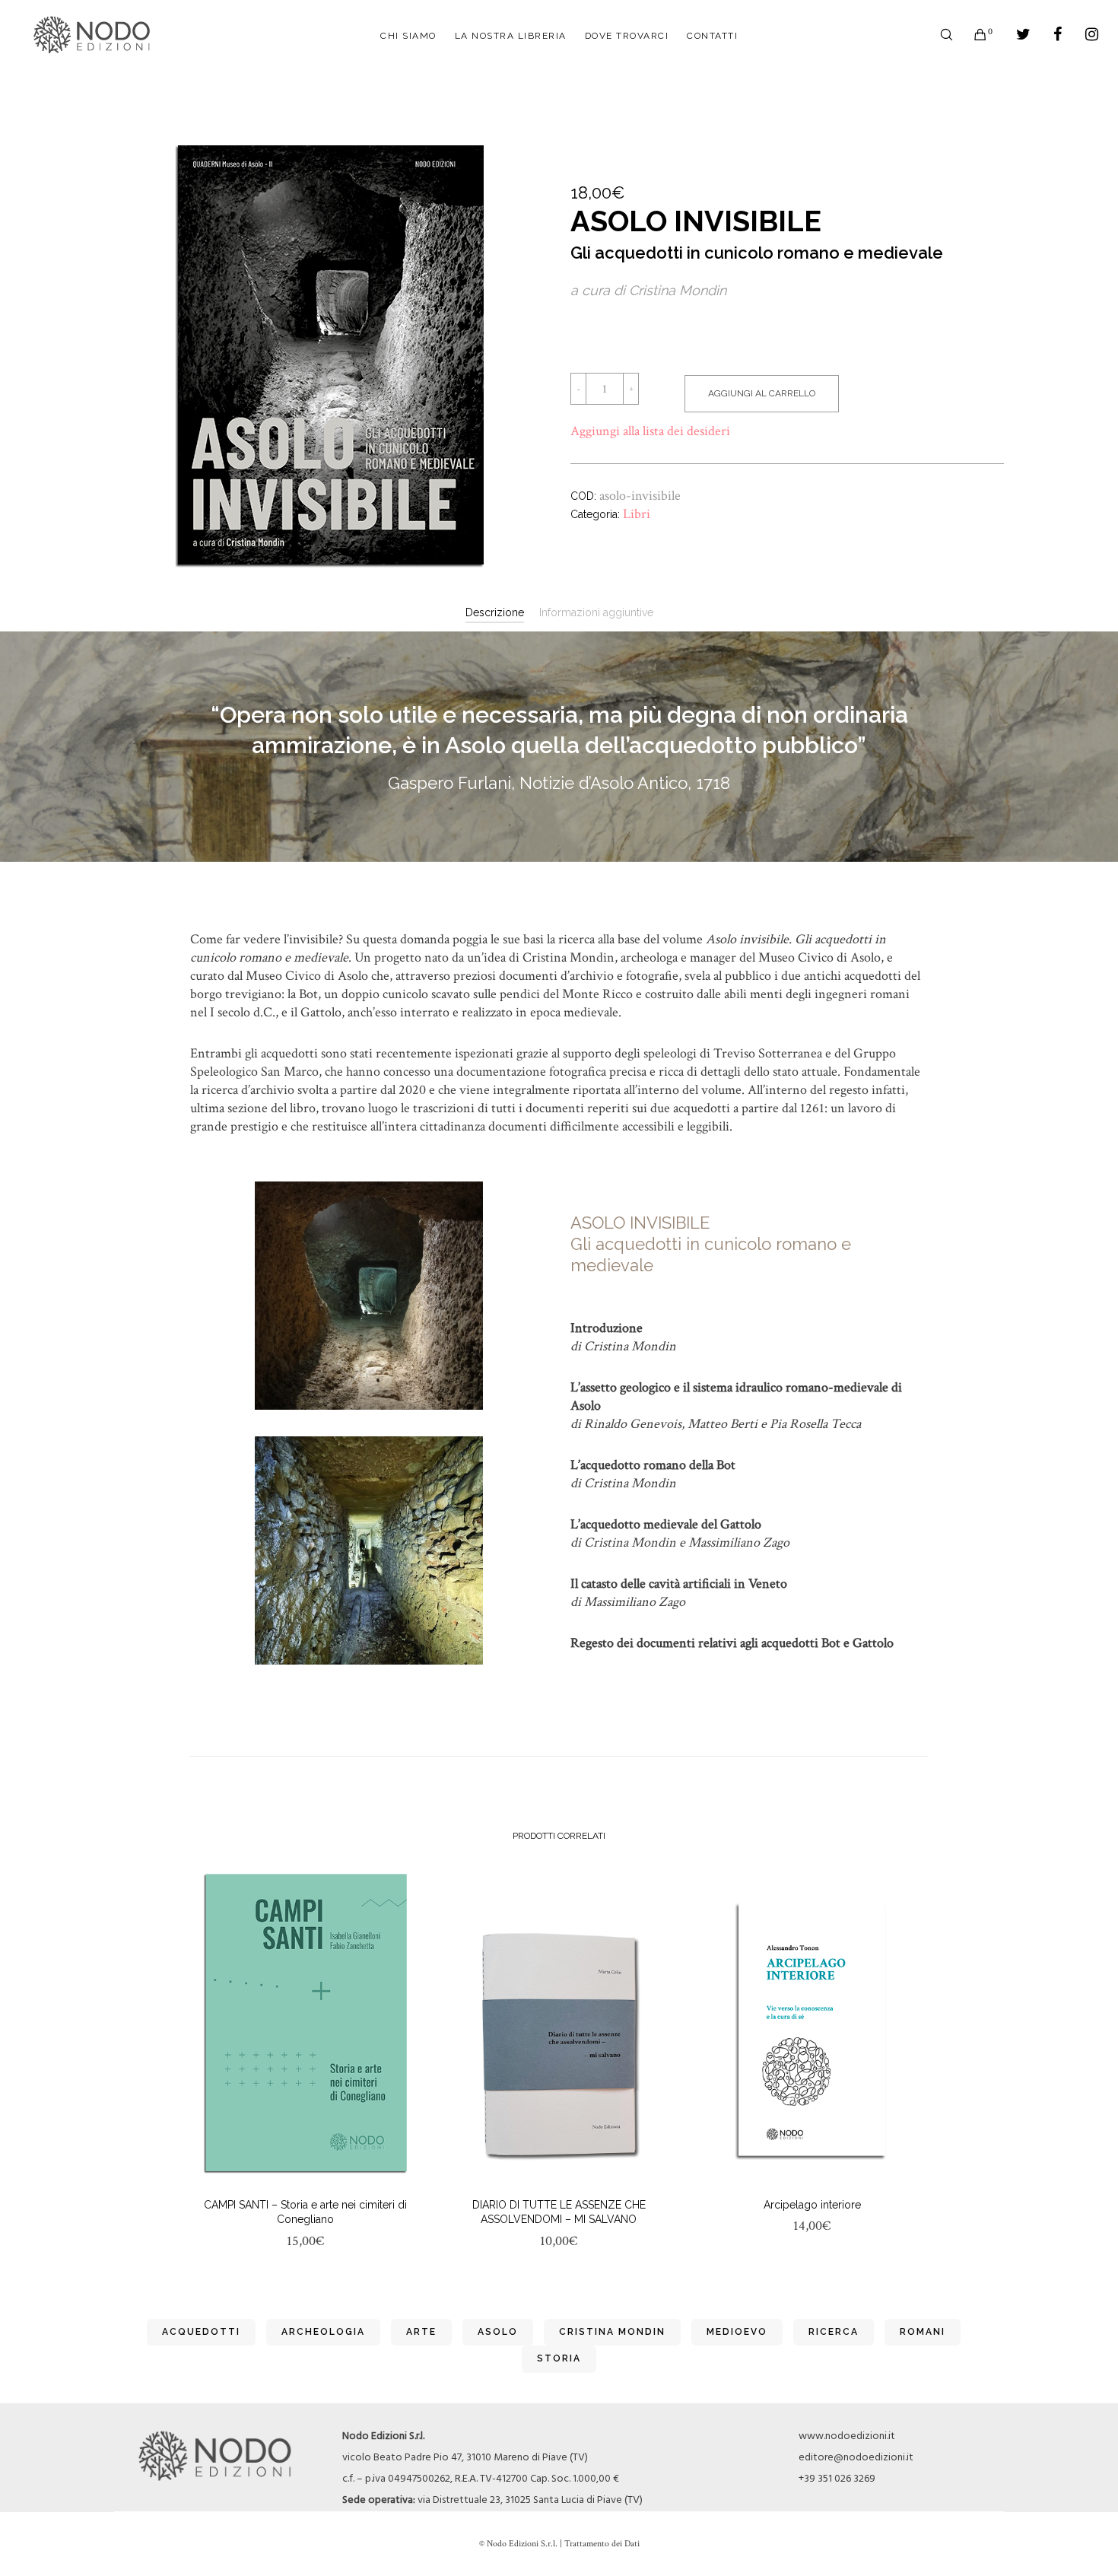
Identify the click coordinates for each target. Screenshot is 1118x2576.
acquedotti (201, 2332)
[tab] (495, 612)
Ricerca (834, 2332)
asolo (498, 2332)
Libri (637, 514)
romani (923, 2332)
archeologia (323, 2332)
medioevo (737, 2332)
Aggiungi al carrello (762, 393)
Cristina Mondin (612, 2332)
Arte (421, 2332)
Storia (559, 2358)
